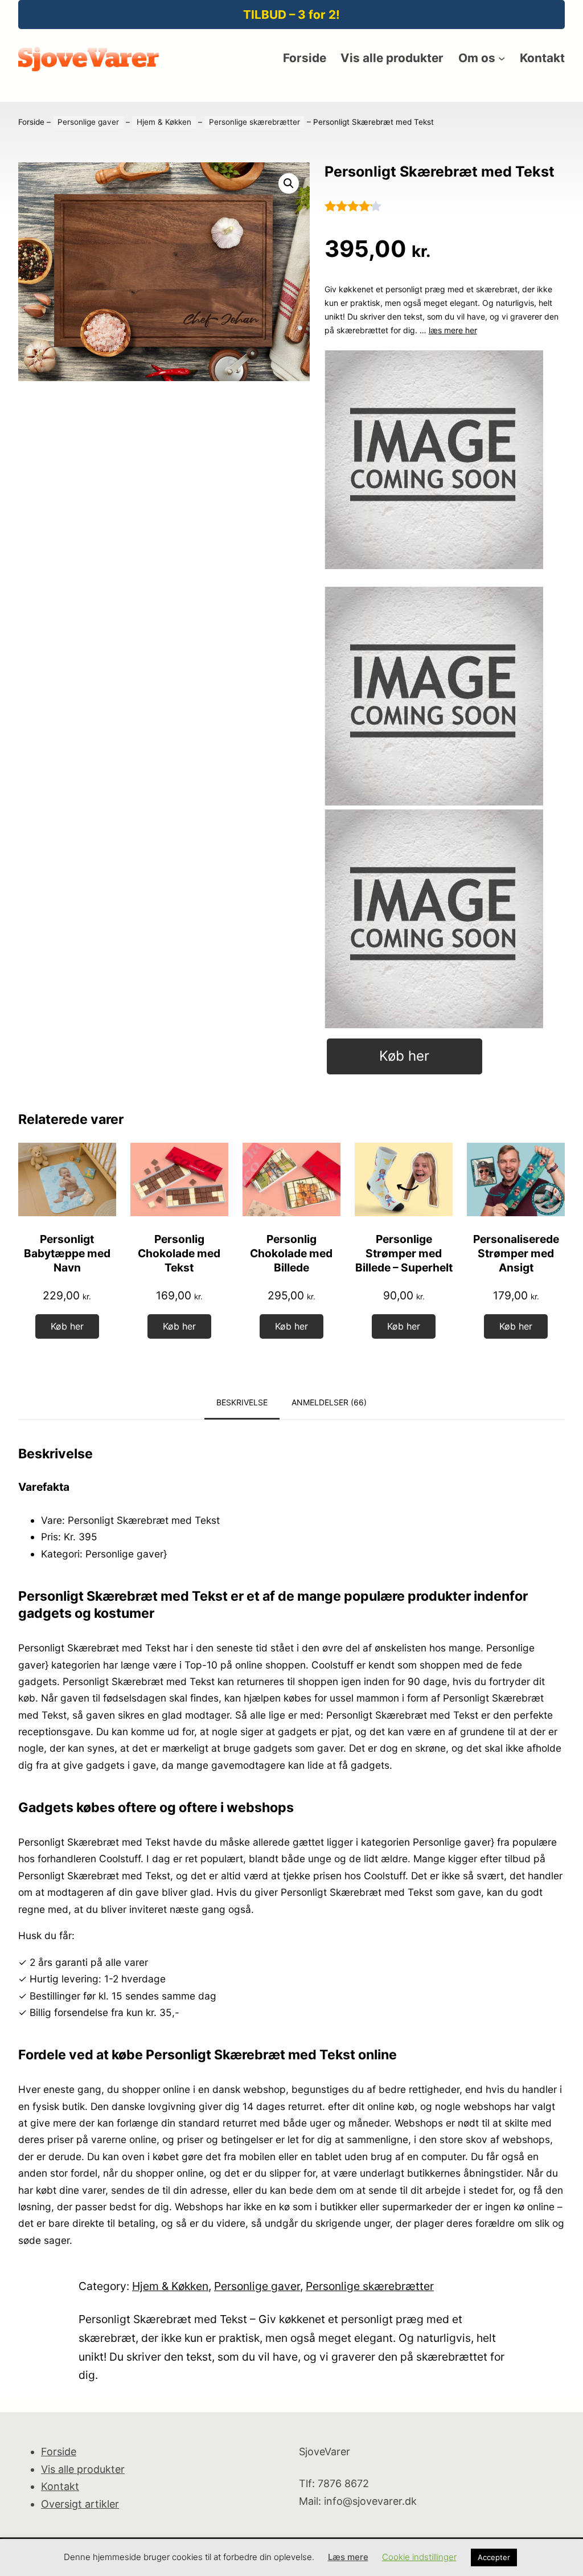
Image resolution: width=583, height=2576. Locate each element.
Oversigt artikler (80, 2504)
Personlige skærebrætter (254, 122)
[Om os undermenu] (502, 58)
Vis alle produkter (83, 2469)
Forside (31, 122)
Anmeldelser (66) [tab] (329, 1402)
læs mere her (453, 330)
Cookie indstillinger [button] (419, 2557)
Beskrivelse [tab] (242, 1402)
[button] (289, 183)
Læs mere (348, 2557)
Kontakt (60, 2486)
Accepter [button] (494, 2557)
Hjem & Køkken (164, 122)
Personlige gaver (88, 122)
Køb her (404, 1056)
